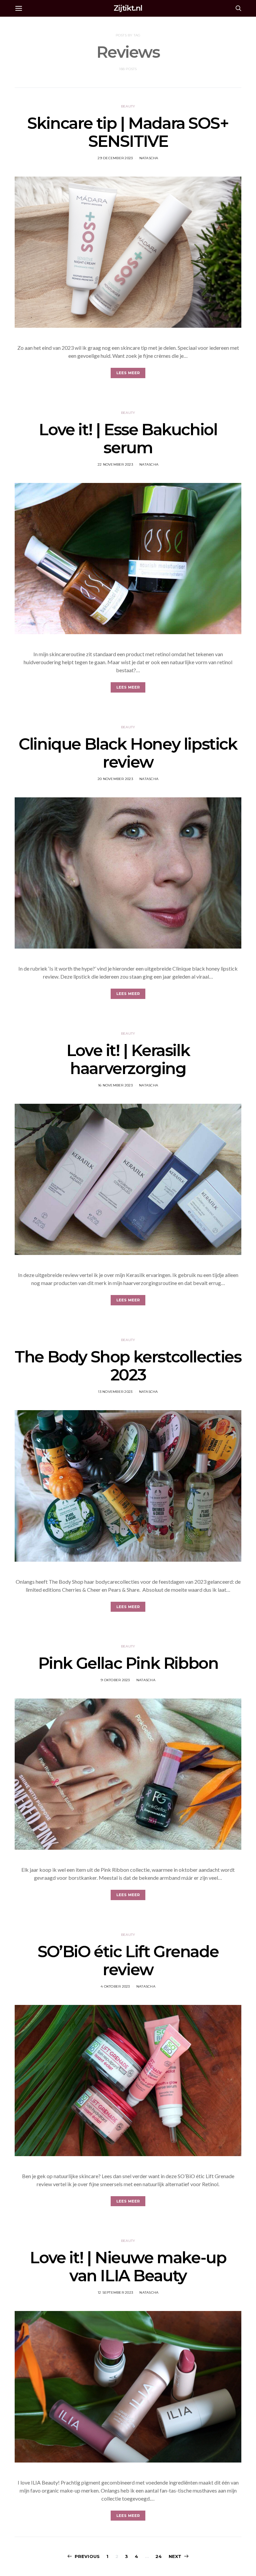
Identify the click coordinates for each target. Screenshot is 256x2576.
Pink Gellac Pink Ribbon (128, 1663)
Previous (87, 2556)
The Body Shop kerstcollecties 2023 (128, 1366)
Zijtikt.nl (128, 8)
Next (175, 2556)
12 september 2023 (115, 2292)
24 (158, 2556)
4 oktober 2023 (115, 1986)
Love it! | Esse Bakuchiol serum (128, 439)
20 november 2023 (115, 779)
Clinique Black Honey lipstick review (128, 753)
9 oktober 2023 (115, 1680)
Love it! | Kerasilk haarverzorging (128, 1059)
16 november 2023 (115, 1085)
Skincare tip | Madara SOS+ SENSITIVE (128, 132)
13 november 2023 (115, 1392)
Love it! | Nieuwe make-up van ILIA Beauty (128, 2267)
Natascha (149, 158)
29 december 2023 (115, 158)
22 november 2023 (115, 464)
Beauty (128, 106)
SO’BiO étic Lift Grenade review (128, 1961)
